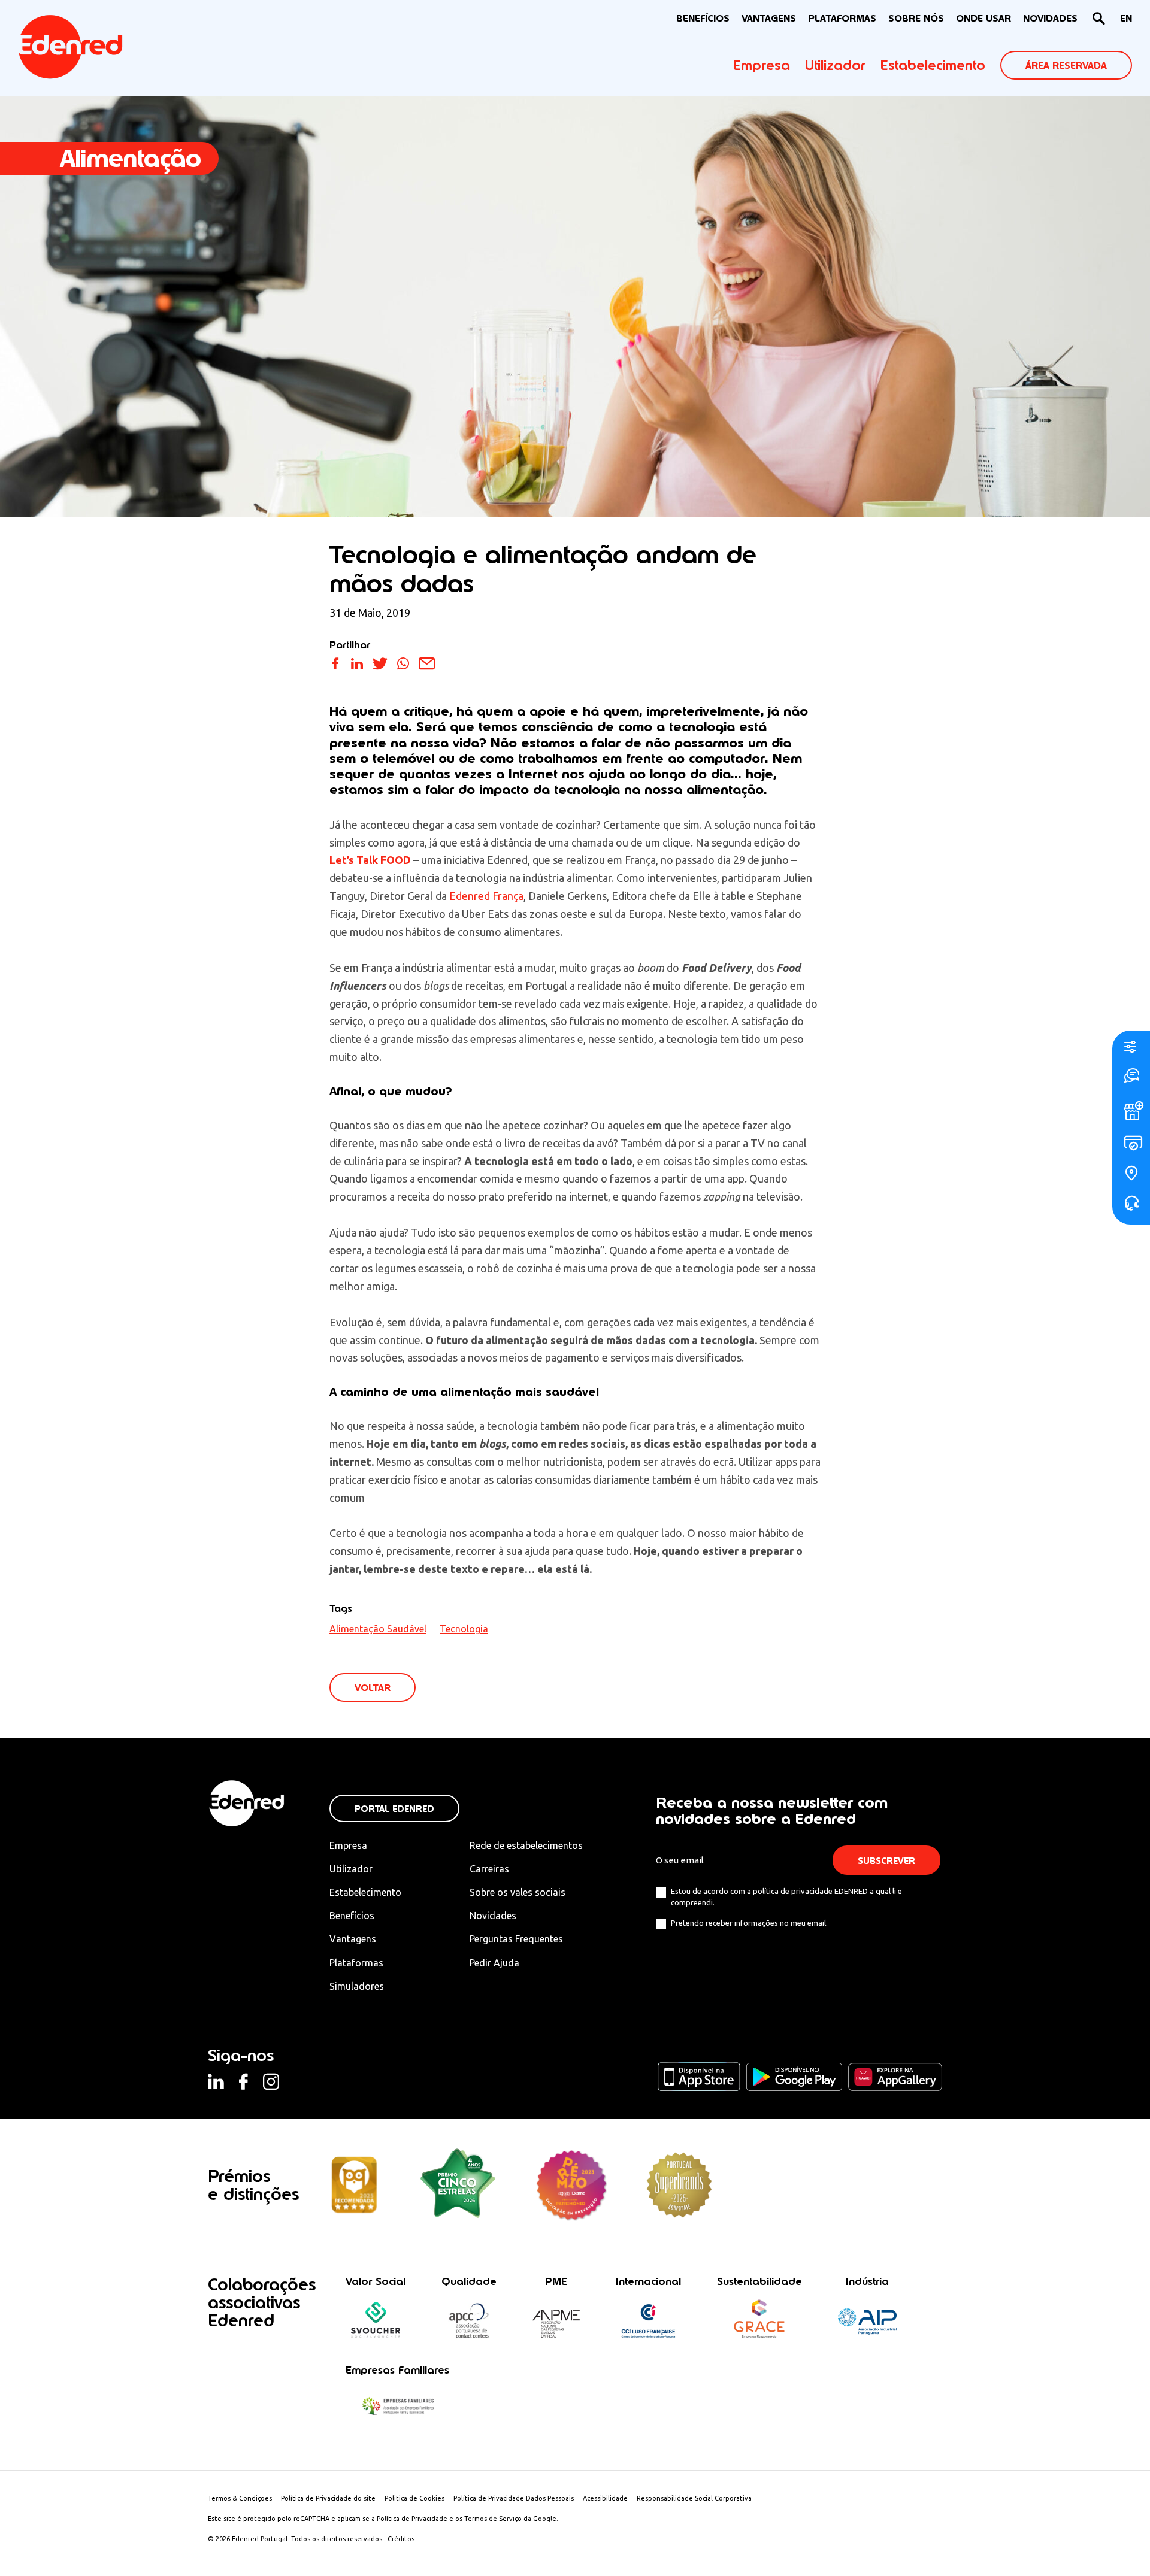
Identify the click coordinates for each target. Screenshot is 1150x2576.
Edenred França (486, 896)
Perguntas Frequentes (516, 1939)
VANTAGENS (769, 18)
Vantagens (353, 1939)
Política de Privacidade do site (328, 2498)
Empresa (762, 65)
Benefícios (352, 1916)
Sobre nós (916, 18)
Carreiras (489, 1869)
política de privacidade (793, 1891)
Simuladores (357, 1986)
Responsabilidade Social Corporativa (694, 2498)
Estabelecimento (933, 65)
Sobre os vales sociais (517, 1892)
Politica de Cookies (414, 2498)
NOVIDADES (1050, 18)
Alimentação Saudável (378, 1629)
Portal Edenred (394, 1809)
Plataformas (842, 18)
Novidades (493, 1916)
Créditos (401, 2539)
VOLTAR (373, 1688)
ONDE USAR (983, 18)
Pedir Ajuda (494, 1963)
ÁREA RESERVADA (1066, 66)
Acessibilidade (605, 2498)
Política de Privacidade (412, 2519)
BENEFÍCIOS (703, 18)
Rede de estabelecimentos (526, 1845)
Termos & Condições (240, 2498)
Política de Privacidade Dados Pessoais (514, 2498)
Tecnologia (464, 1629)
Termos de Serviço (493, 2519)
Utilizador (835, 65)
